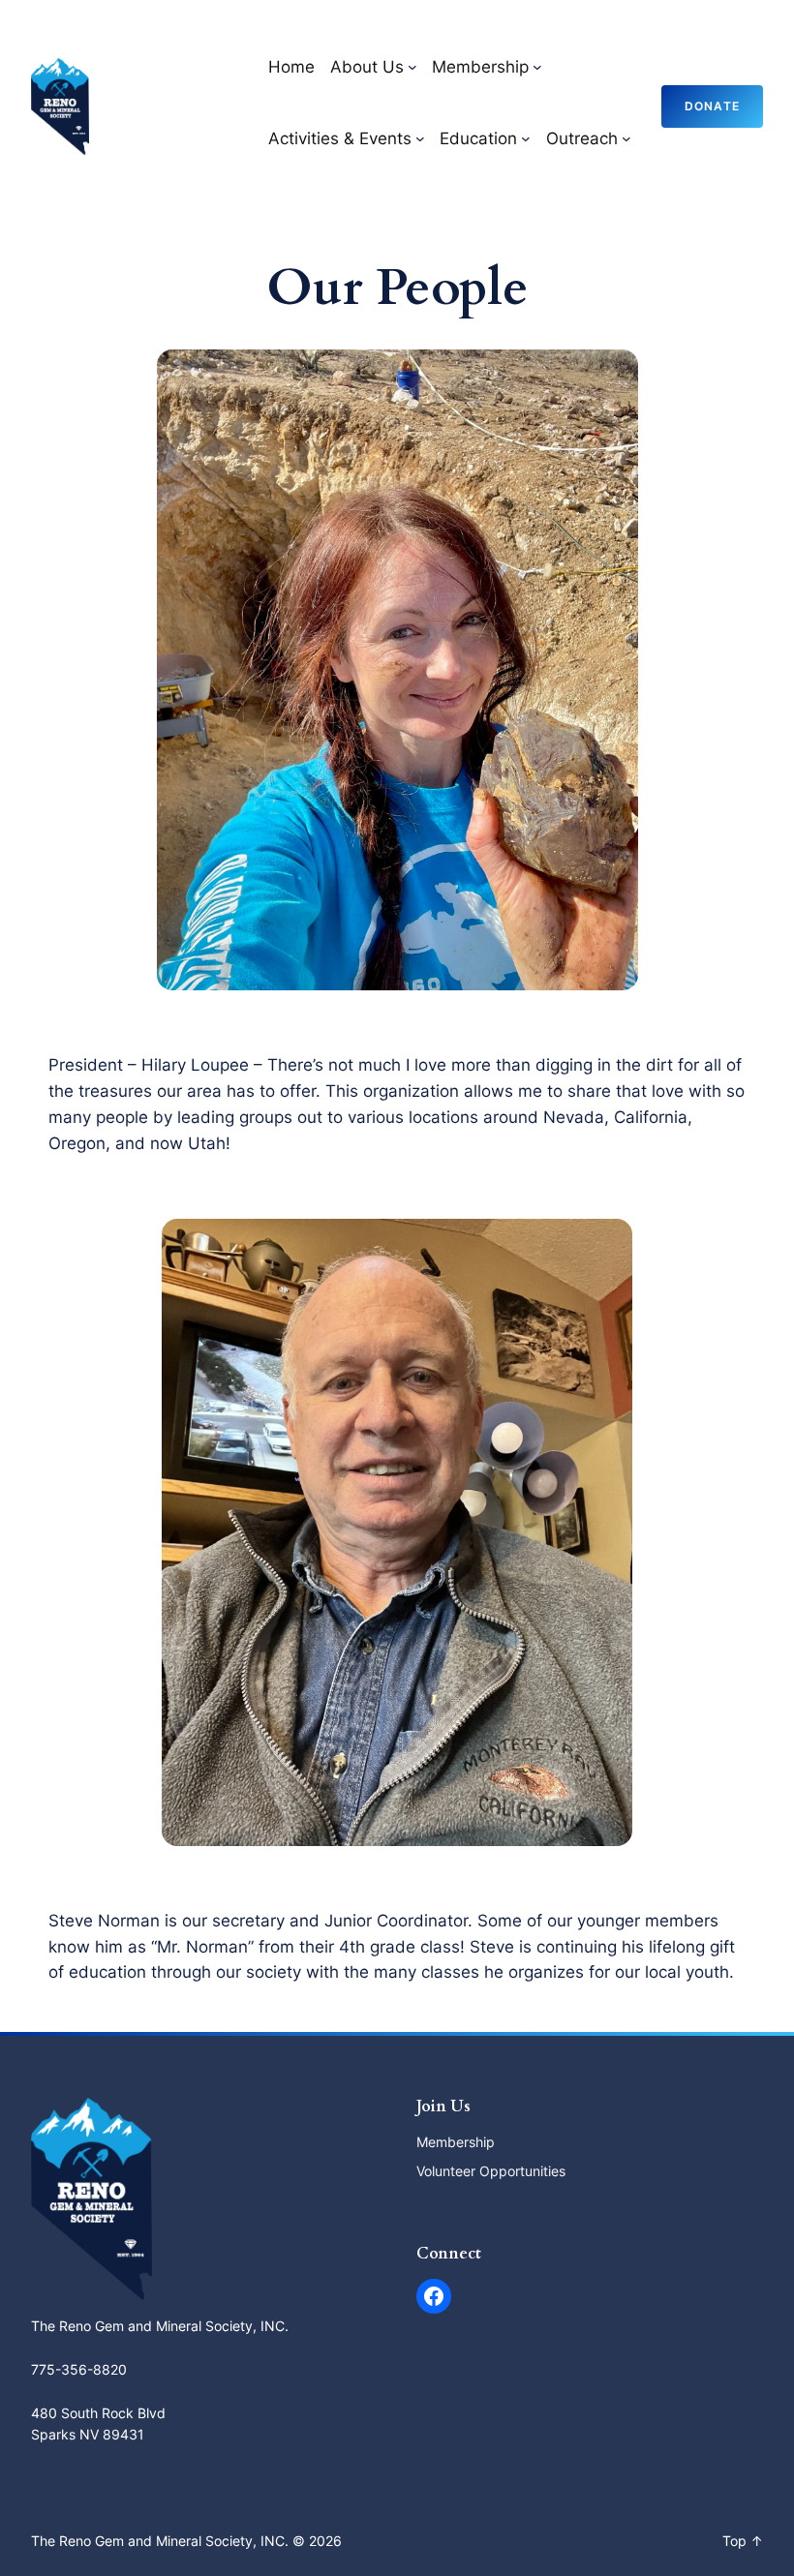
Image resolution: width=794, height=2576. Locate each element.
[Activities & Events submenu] (420, 138)
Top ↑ (743, 2541)
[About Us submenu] (412, 67)
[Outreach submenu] (626, 138)
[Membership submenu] (537, 67)
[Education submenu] (526, 138)
